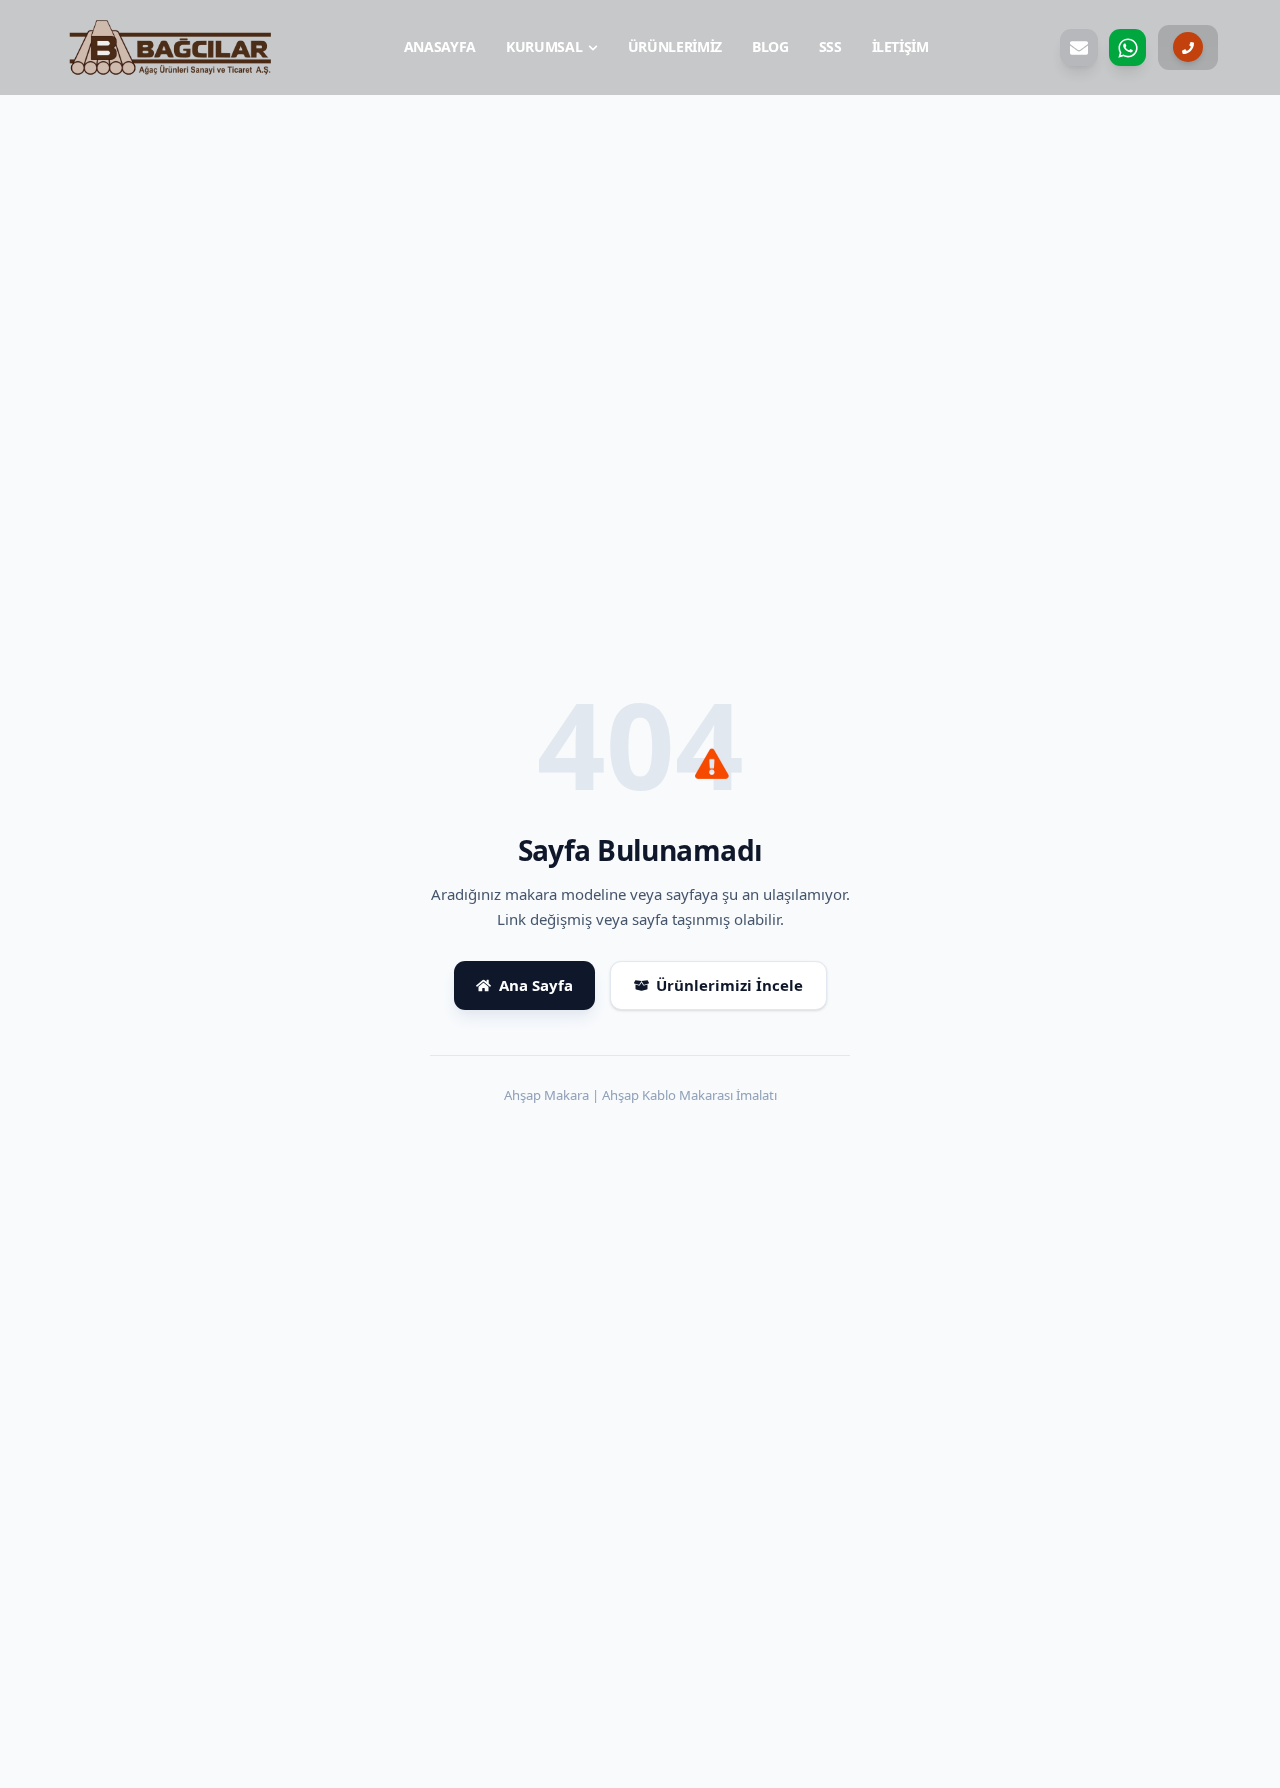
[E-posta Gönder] (1079, 48)
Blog (770, 46)
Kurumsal (544, 46)
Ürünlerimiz (675, 46)
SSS (830, 46)
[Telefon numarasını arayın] (1188, 47)
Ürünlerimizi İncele (729, 985)
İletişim (900, 46)
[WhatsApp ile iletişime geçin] (1128, 48)
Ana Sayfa (536, 985)
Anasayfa (440, 46)
